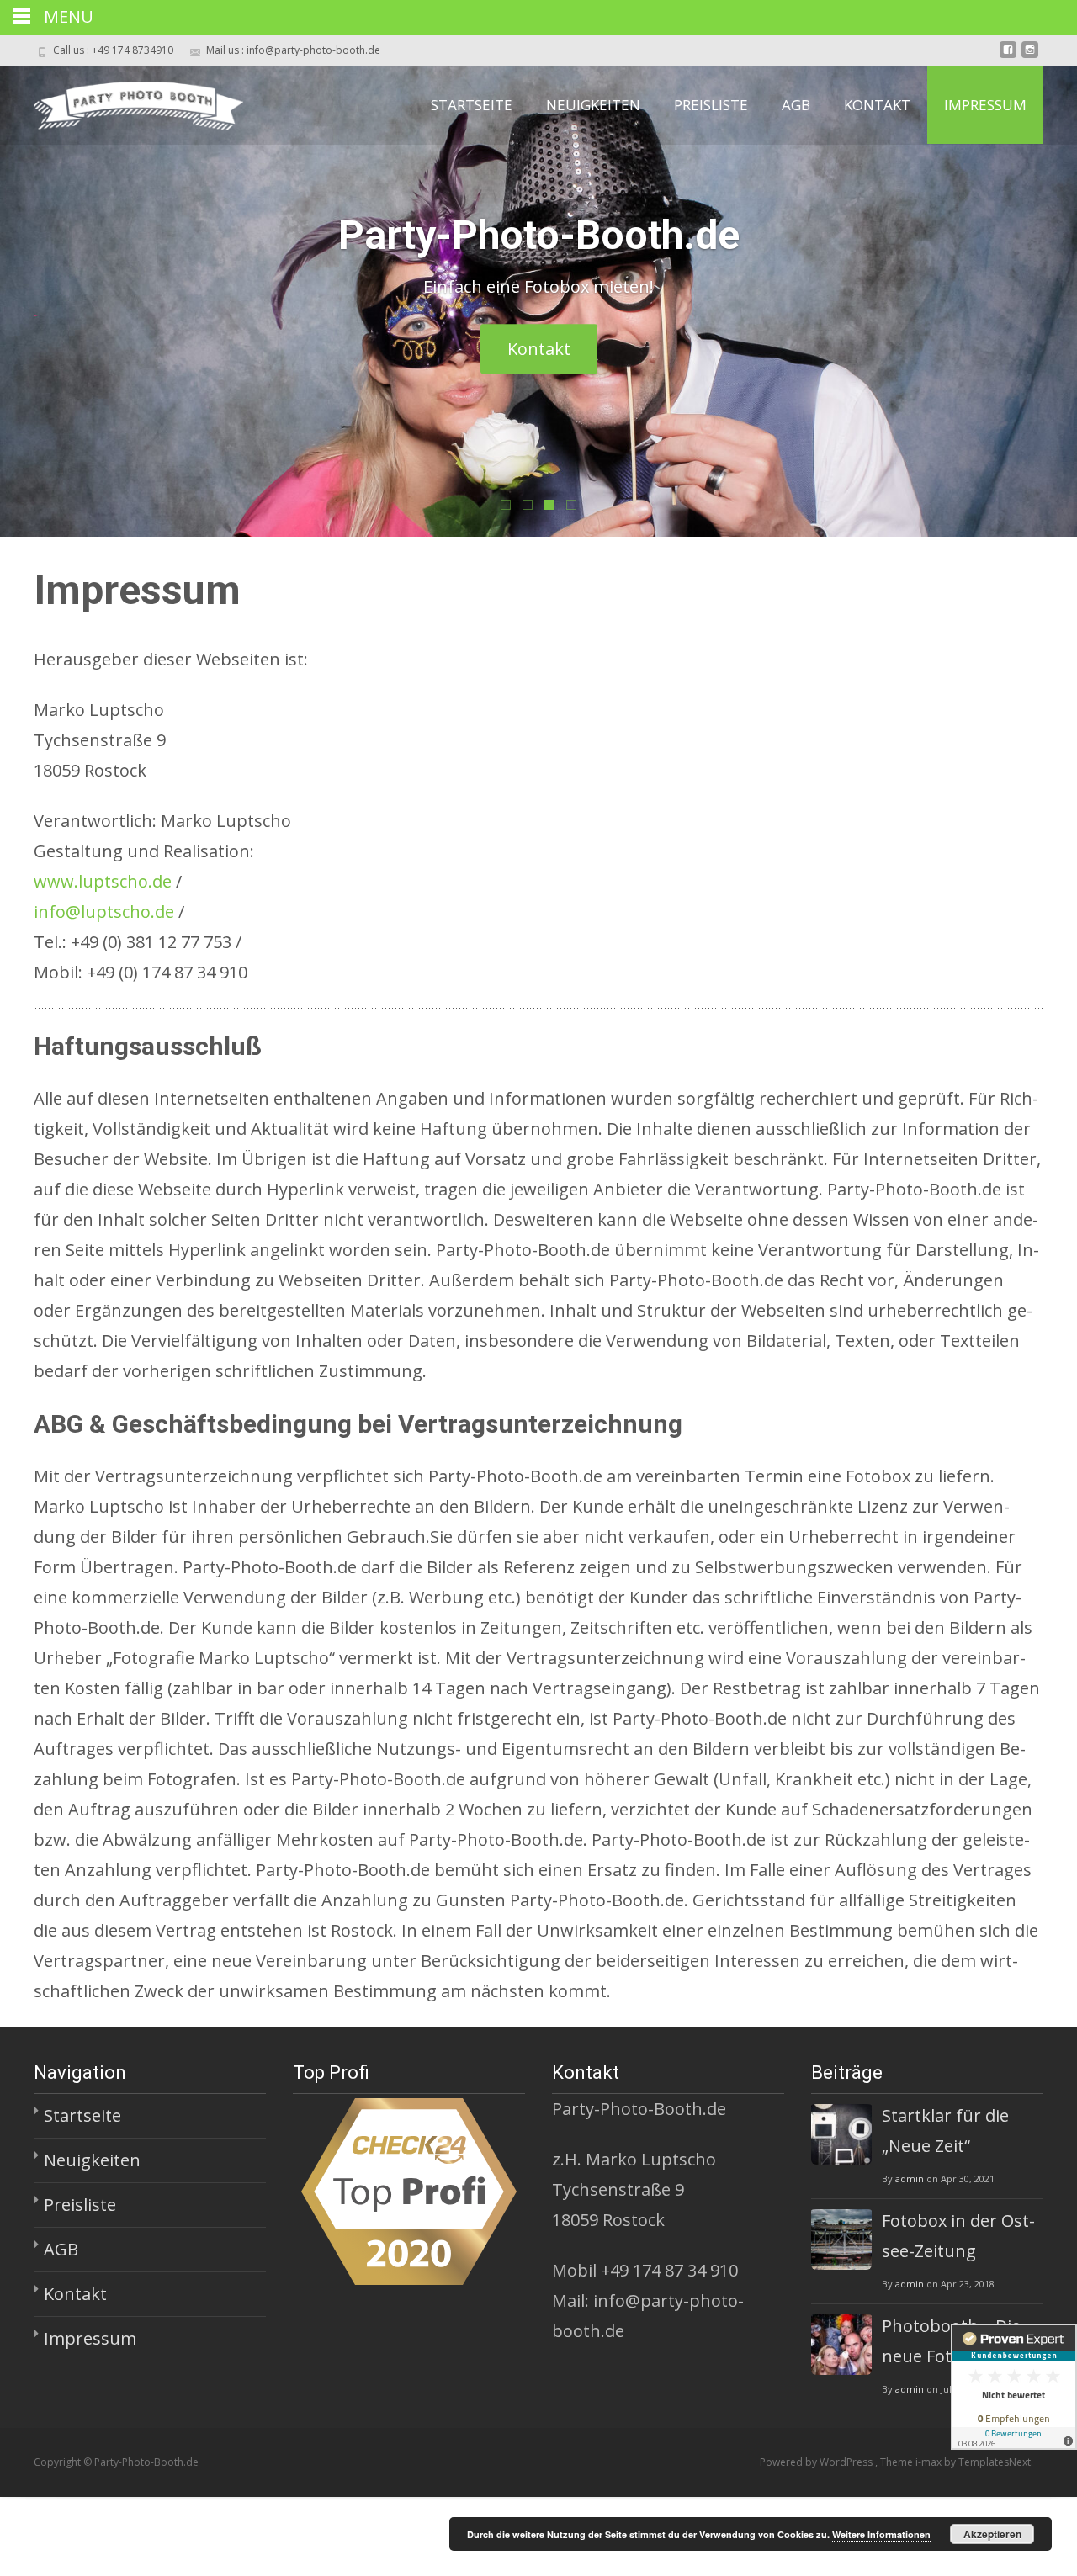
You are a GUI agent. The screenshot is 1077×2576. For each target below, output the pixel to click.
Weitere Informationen (881, 2534)
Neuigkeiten (593, 105)
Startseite (472, 105)
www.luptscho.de (103, 881)
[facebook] (1008, 56)
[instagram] (1030, 56)
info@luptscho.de (104, 912)
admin (910, 2178)
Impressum (985, 105)
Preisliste (711, 105)
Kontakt (877, 105)
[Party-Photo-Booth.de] (125, 99)
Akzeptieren (992, 2534)
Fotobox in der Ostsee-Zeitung (958, 2236)
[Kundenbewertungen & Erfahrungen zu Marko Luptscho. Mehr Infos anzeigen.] (1014, 2387)
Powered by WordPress (817, 2462)
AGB (796, 105)
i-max (930, 2462)
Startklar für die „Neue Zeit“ (945, 2131)
